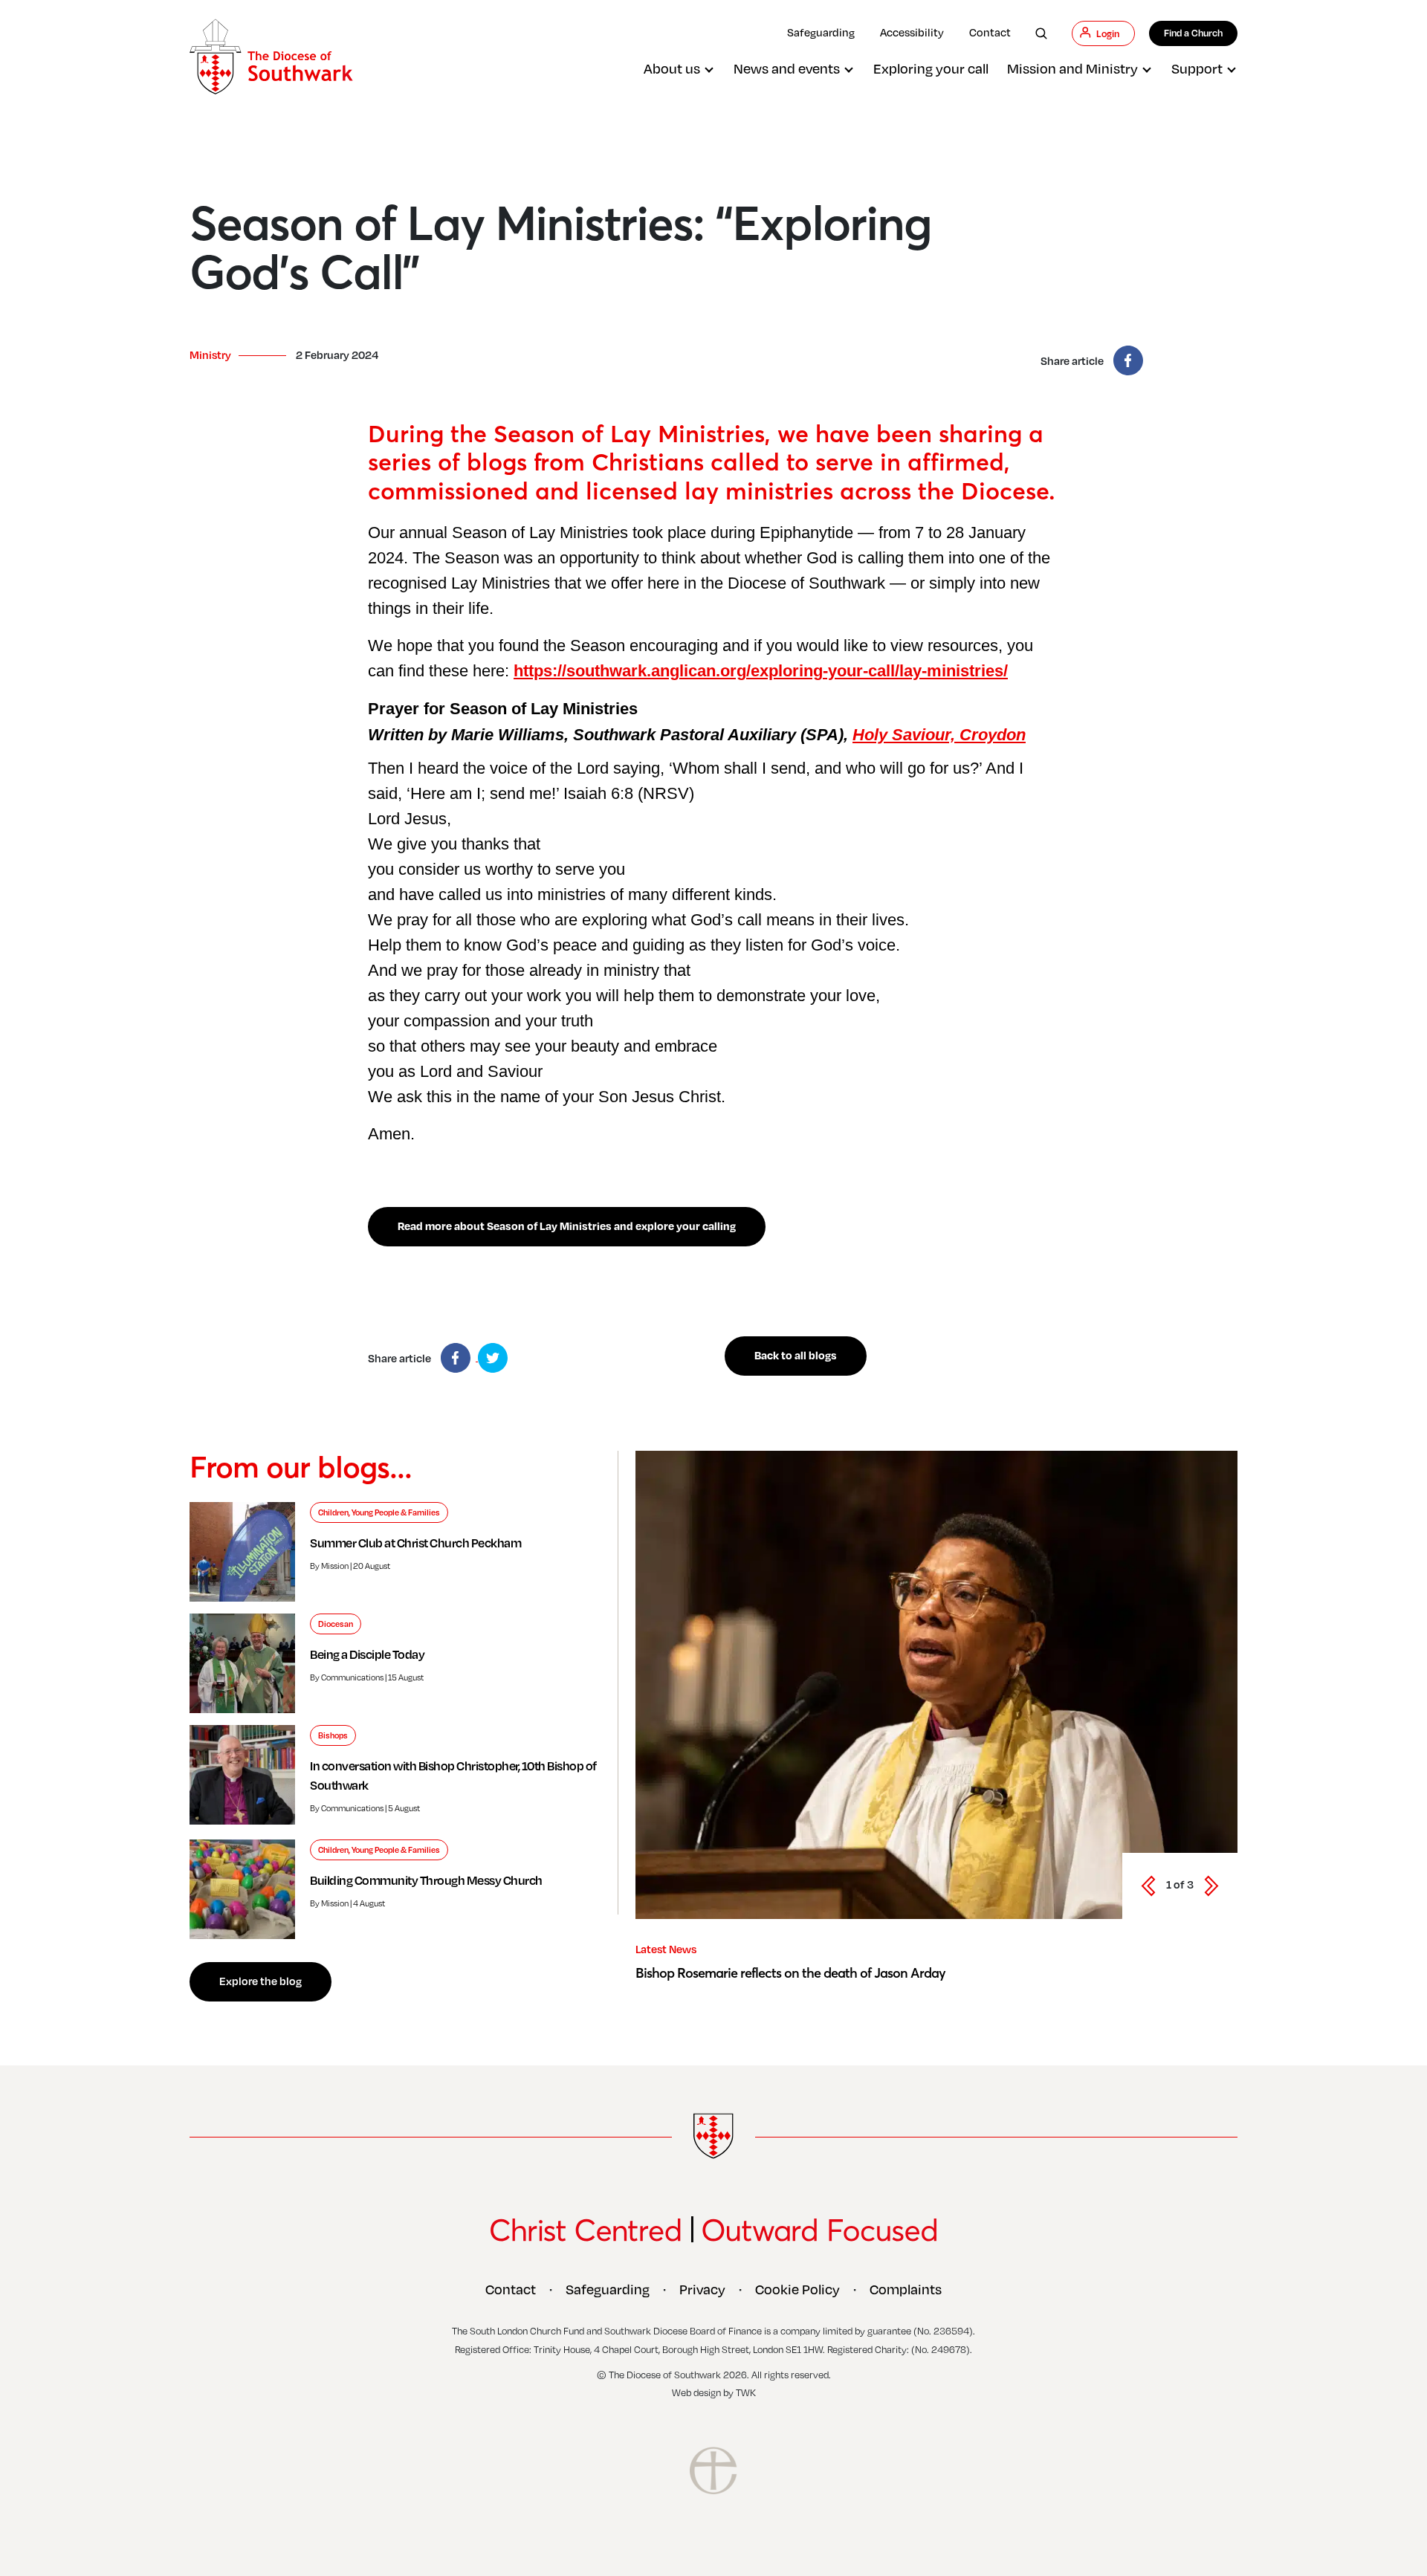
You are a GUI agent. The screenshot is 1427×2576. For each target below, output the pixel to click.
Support (1197, 68)
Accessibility (912, 32)
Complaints (906, 2289)
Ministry (210, 355)
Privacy (702, 2289)
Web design (696, 2392)
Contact (990, 32)
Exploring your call (931, 68)
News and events (787, 68)
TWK (746, 2392)
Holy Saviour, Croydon (939, 735)
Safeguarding (821, 32)
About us (672, 68)
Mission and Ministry (1072, 68)
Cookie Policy (797, 2289)
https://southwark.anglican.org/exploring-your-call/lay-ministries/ (761, 671)
